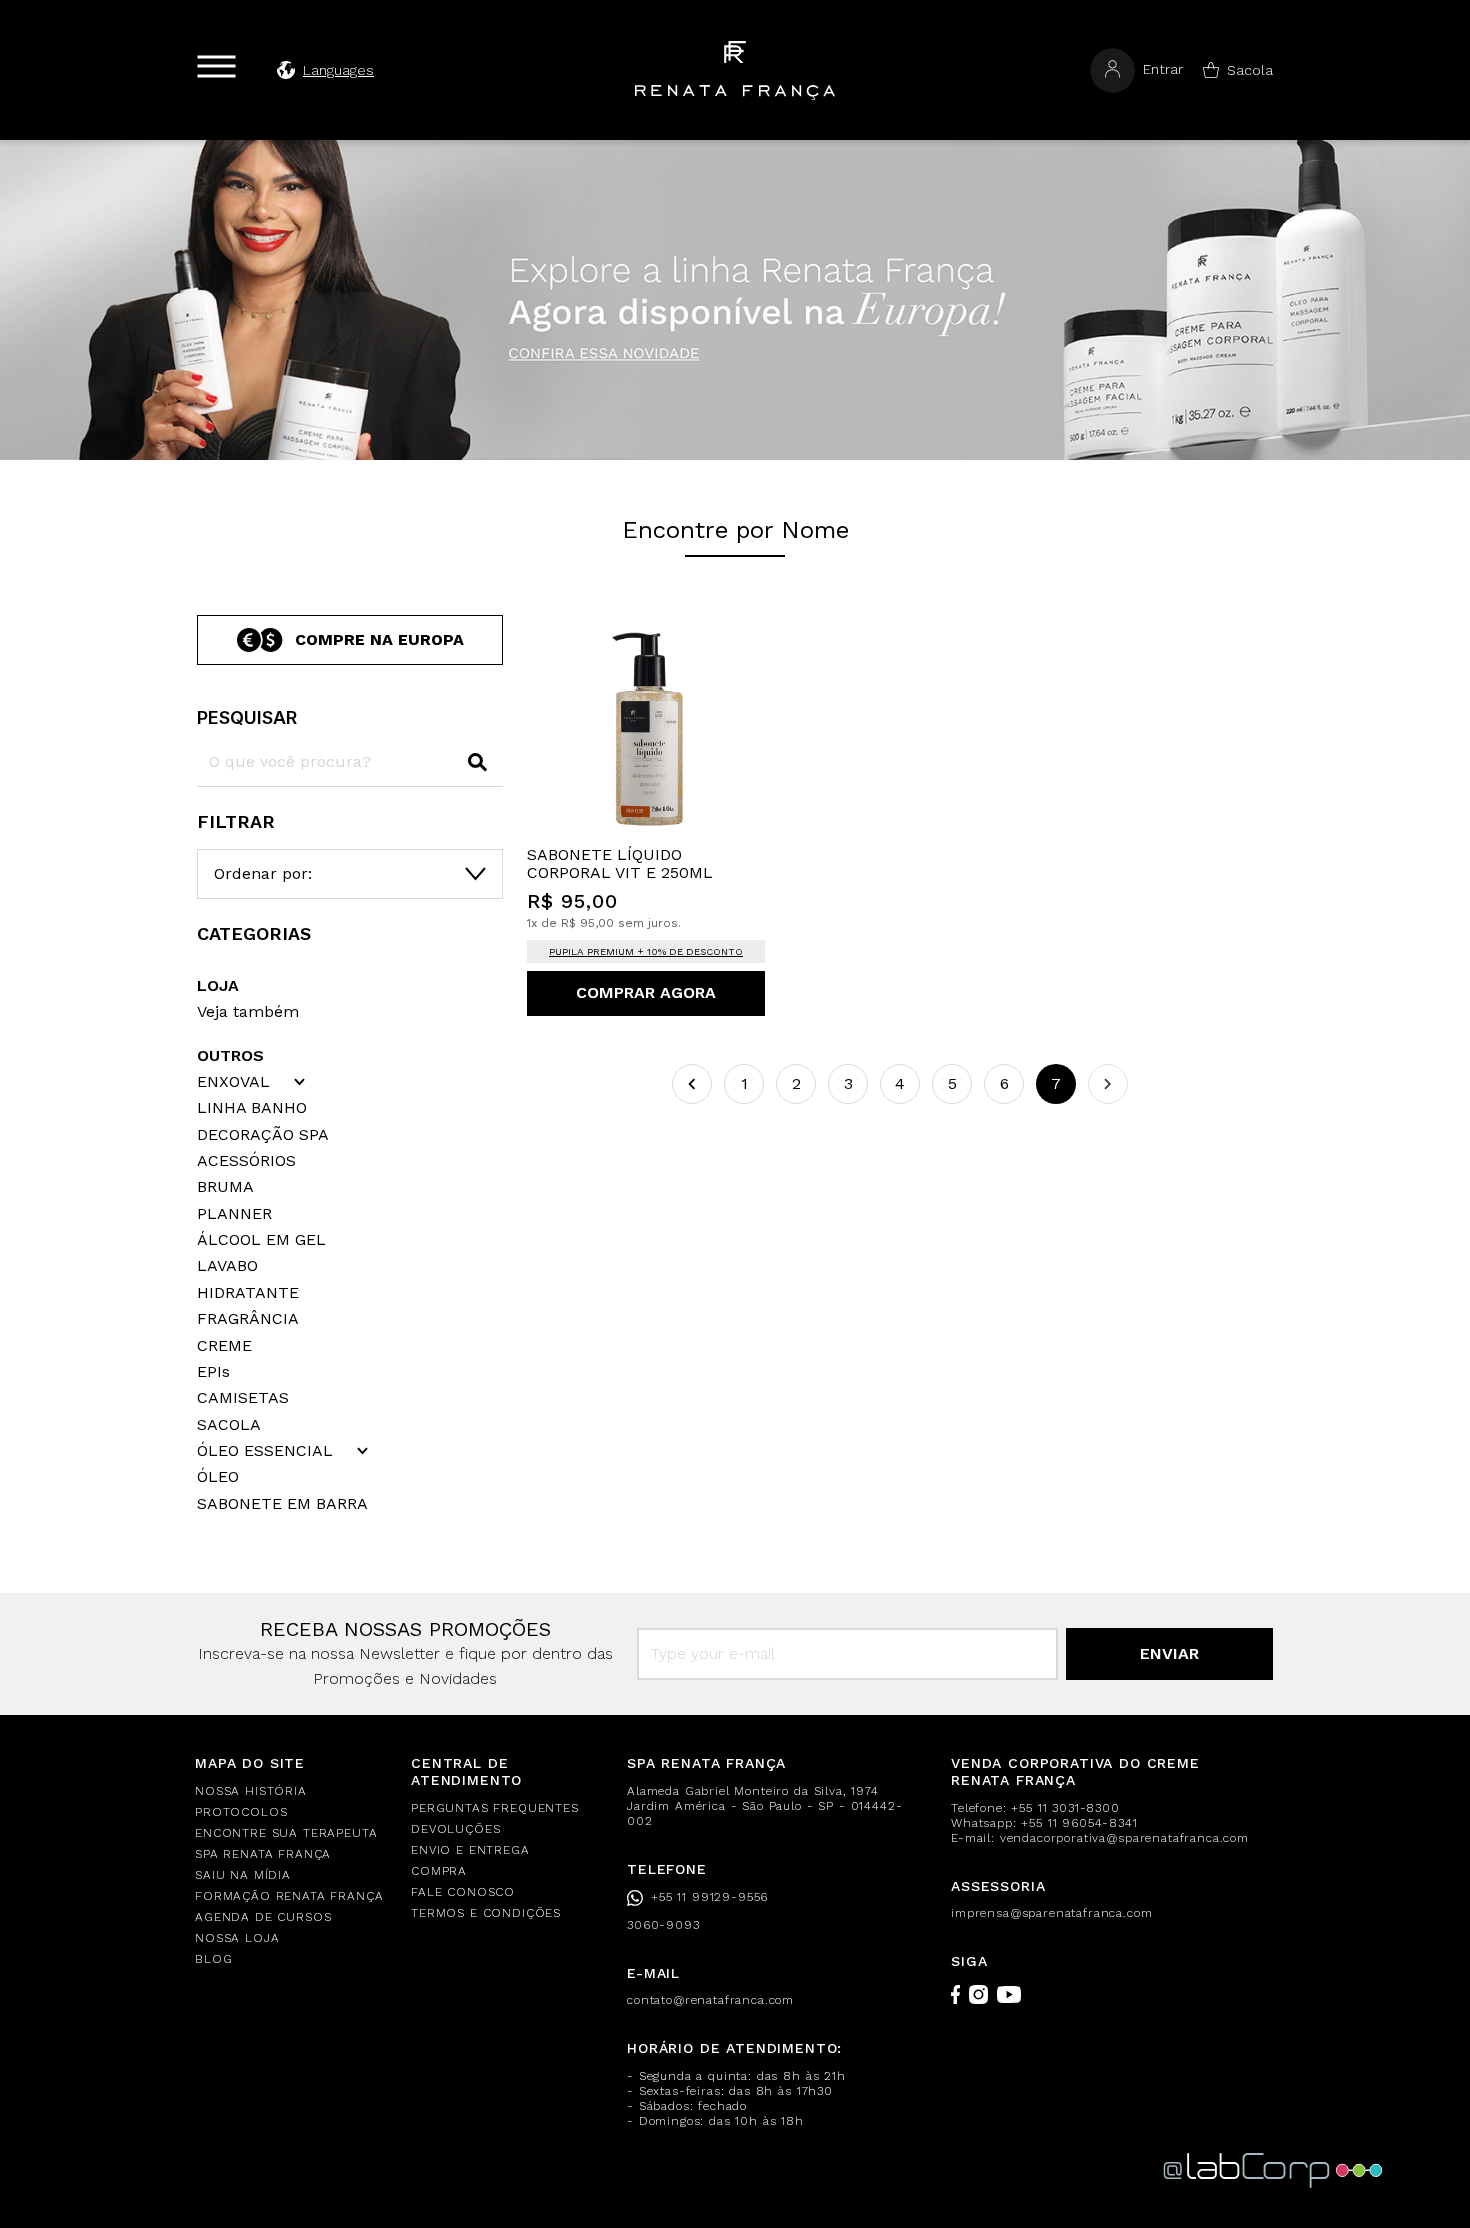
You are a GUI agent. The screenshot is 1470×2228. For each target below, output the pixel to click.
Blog (213, 1959)
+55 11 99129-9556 (709, 1897)
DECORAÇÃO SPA (263, 1135)
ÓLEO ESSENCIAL (265, 1451)
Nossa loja (237, 1938)
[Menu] (216, 66)
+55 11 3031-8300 (1065, 1808)
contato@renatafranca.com (710, 2000)
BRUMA (225, 1187)
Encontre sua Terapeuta (286, 1833)
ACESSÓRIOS (246, 1161)
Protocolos (241, 1812)
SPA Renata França (263, 1854)
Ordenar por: (263, 873)
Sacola (1250, 70)
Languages (338, 70)
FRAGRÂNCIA (248, 1319)
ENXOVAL (233, 1082)
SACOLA (229, 1425)
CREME (224, 1346)
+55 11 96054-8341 (1079, 1823)
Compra (439, 1871)
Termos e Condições (486, 1913)
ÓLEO (218, 1477)
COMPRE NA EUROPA (379, 639)
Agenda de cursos (263, 1917)
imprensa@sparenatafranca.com (1052, 1913)
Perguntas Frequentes (495, 1808)
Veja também (248, 1011)
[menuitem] (291, 1791)
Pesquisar (247, 717)
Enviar (1169, 1653)
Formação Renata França (289, 1896)
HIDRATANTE (248, 1293)
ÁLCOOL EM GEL (261, 1240)
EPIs (213, 1372)
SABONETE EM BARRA (282, 1504)
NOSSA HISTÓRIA (251, 1791)
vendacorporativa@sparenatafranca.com (1124, 1838)
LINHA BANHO (252, 1108)
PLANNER (234, 1214)
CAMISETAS (243, 1398)
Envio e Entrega (470, 1850)
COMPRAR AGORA (646, 992)
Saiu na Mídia (243, 1875)
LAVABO (227, 1266)
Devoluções (455, 1829)
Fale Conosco (463, 1892)
